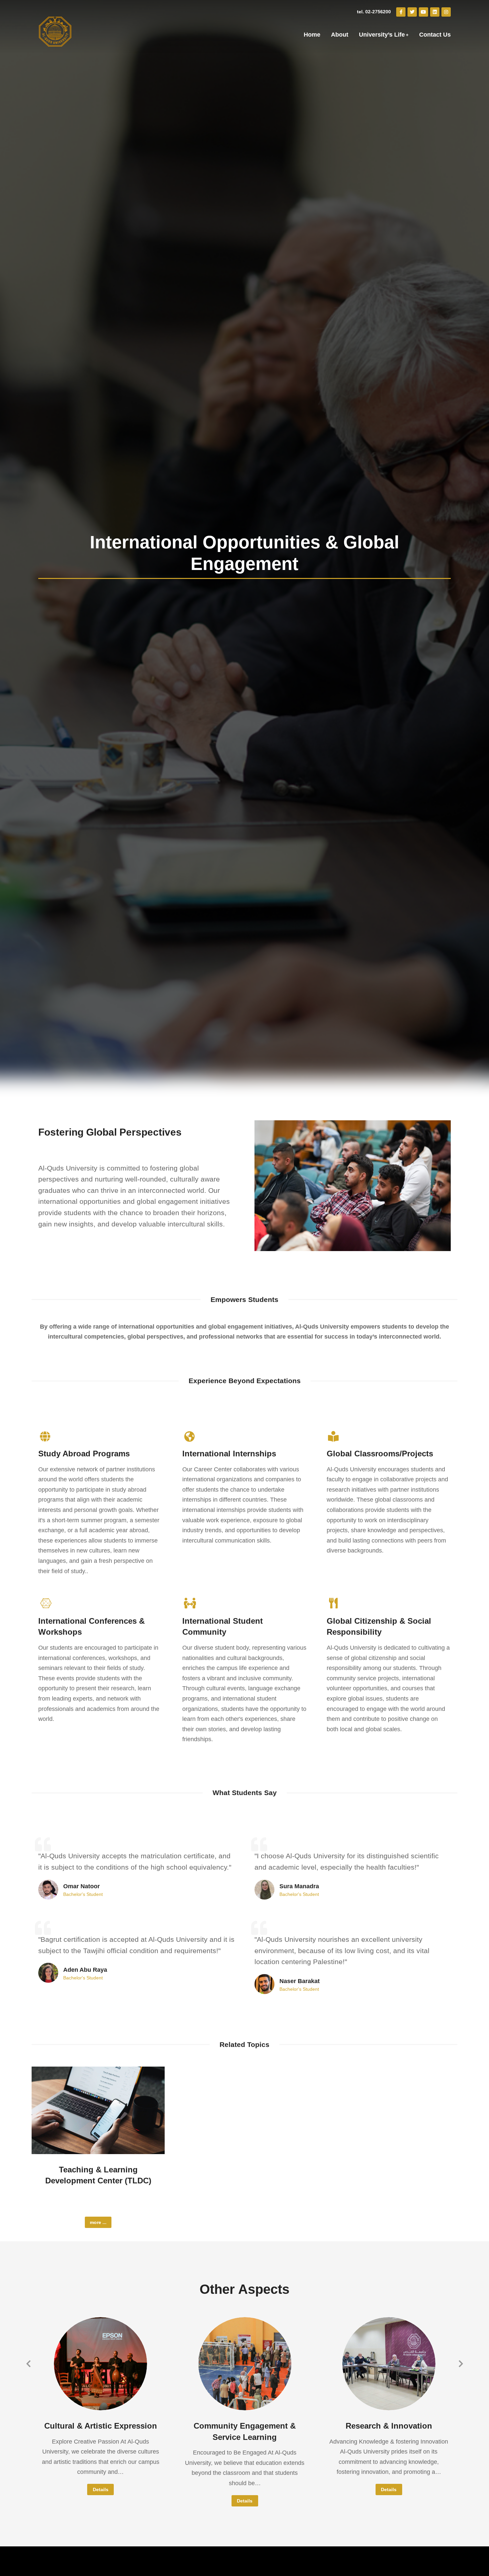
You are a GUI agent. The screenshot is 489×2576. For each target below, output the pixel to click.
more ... (98, 2222)
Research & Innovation (389, 2426)
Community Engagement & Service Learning (245, 2431)
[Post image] (98, 2110)
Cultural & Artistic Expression (101, 2426)
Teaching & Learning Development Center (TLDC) (98, 2175)
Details (101, 2489)
